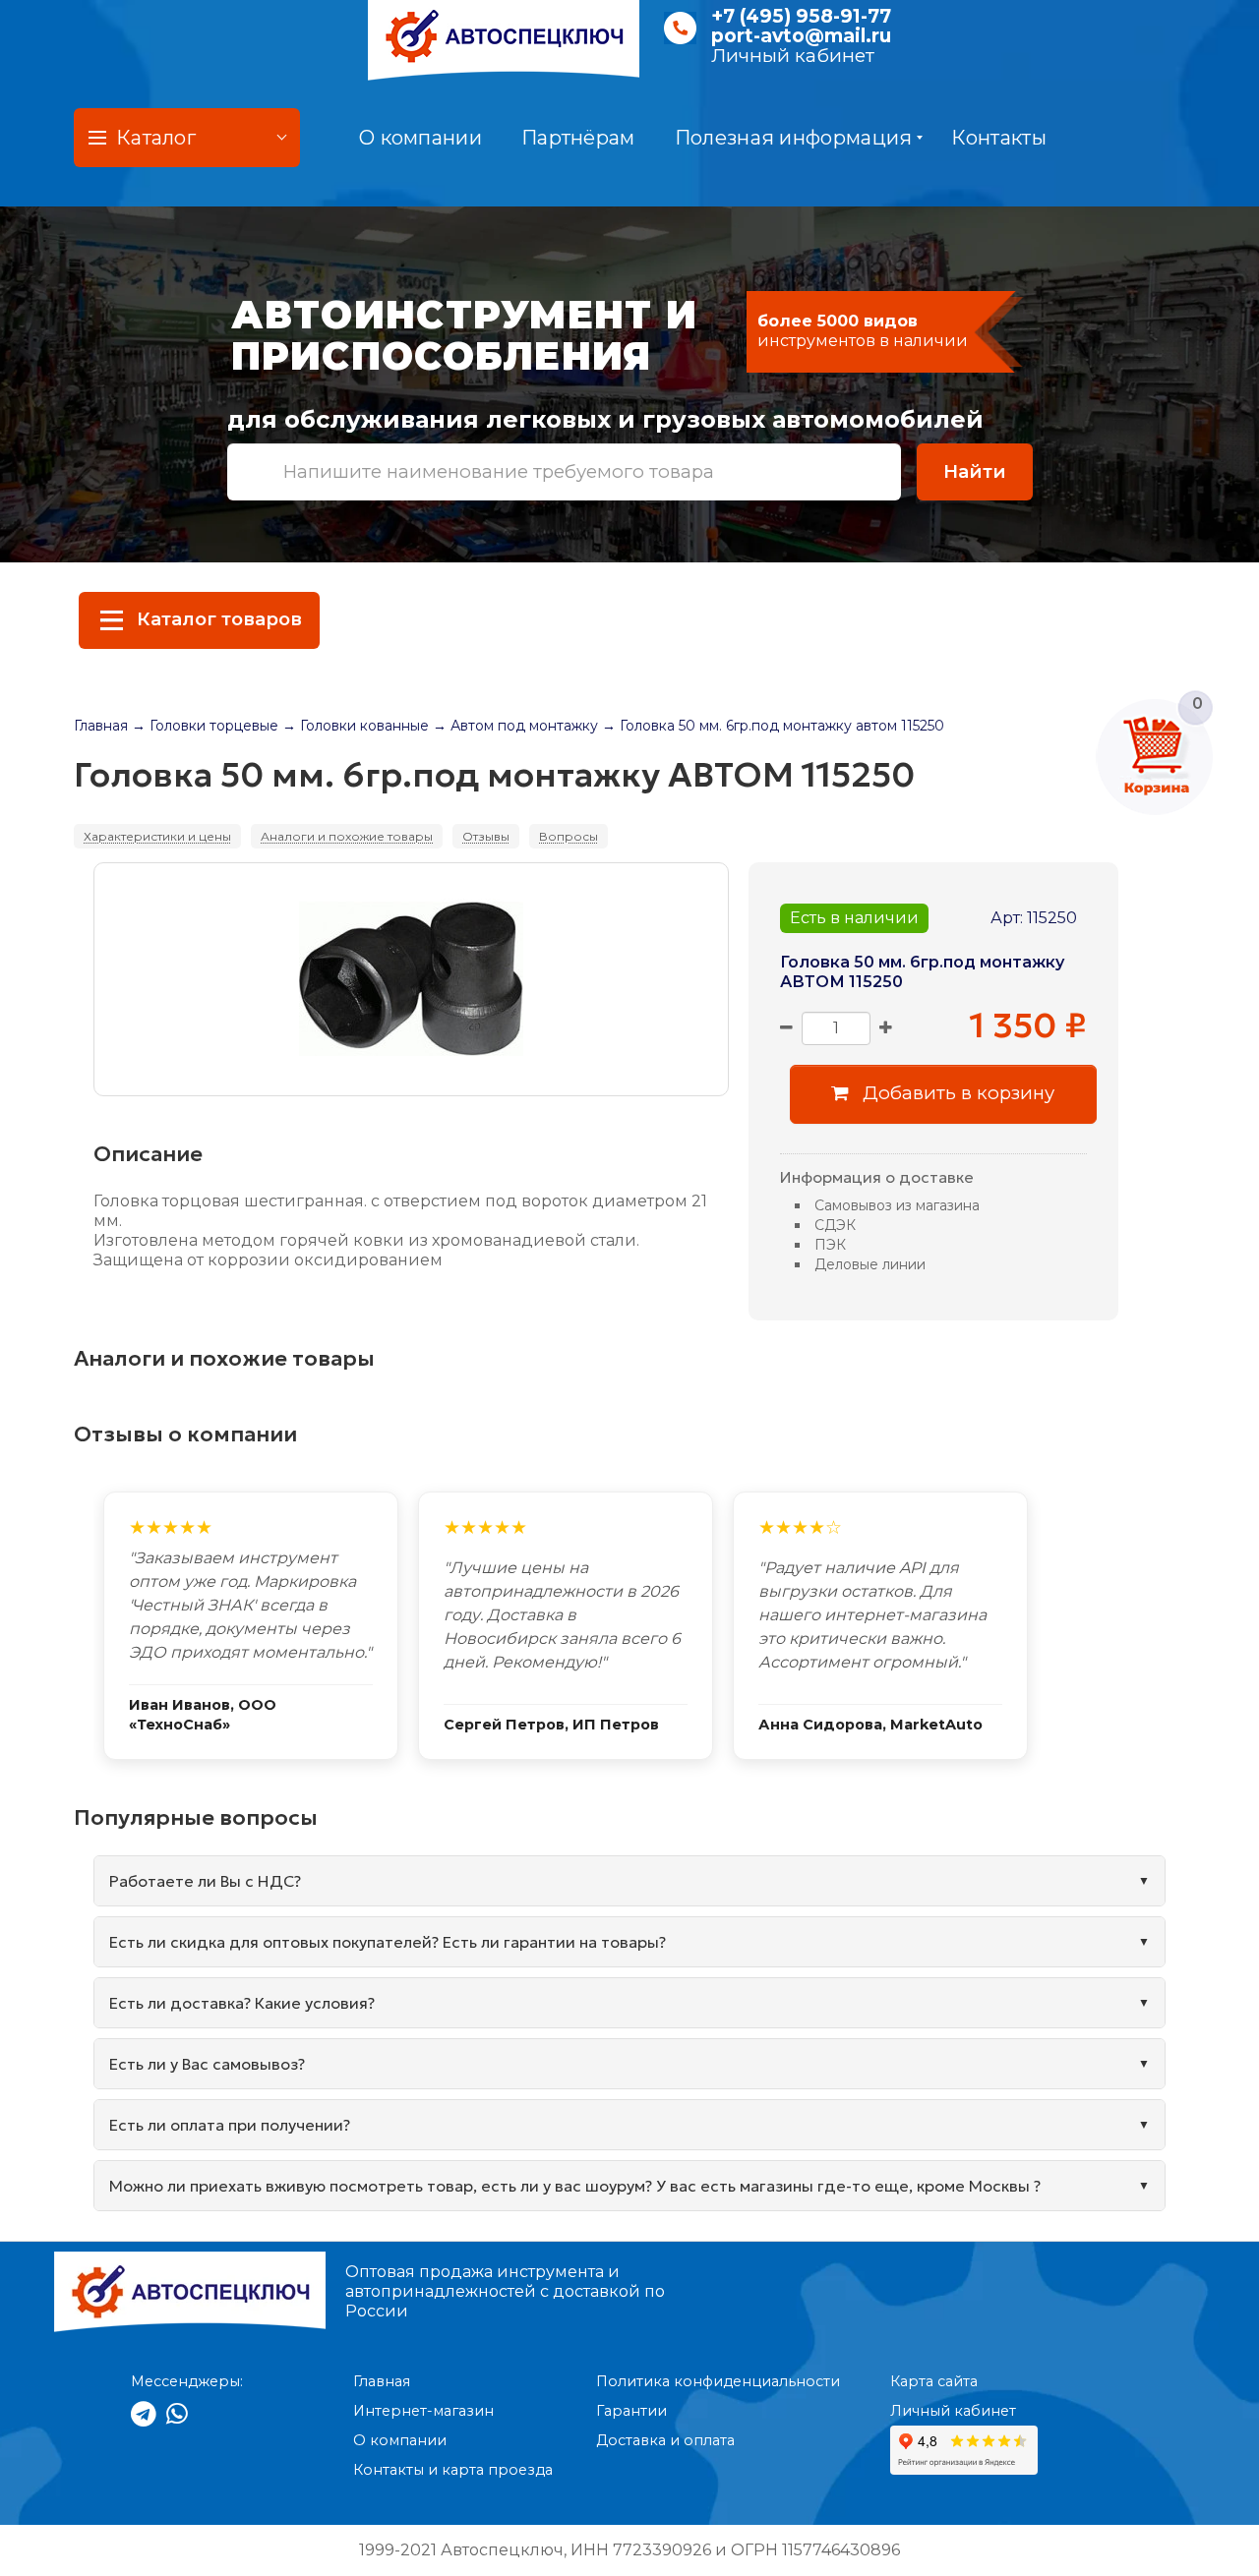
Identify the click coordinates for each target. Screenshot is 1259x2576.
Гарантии (631, 2411)
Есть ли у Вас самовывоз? (207, 2064)
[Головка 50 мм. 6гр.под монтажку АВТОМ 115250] (411, 979)
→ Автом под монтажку (515, 726)
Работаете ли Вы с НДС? (205, 1881)
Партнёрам (578, 138)
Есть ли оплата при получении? (230, 2125)
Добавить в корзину (956, 1093)
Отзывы (486, 836)
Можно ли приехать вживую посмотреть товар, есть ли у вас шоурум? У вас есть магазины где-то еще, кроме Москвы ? (575, 2186)
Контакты (998, 138)
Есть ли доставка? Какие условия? (242, 2003)
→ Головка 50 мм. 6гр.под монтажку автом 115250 (773, 726)
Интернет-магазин (423, 2411)
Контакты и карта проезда (453, 2470)
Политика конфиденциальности (718, 2381)
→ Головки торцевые (205, 726)
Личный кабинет (793, 56)
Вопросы (569, 836)
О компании (420, 138)
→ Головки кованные (356, 726)
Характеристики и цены (157, 836)
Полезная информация (794, 138)
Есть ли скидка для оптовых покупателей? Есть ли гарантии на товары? (388, 1942)
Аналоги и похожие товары (347, 836)
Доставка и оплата (665, 2440)
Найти (975, 471)
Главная (101, 726)
